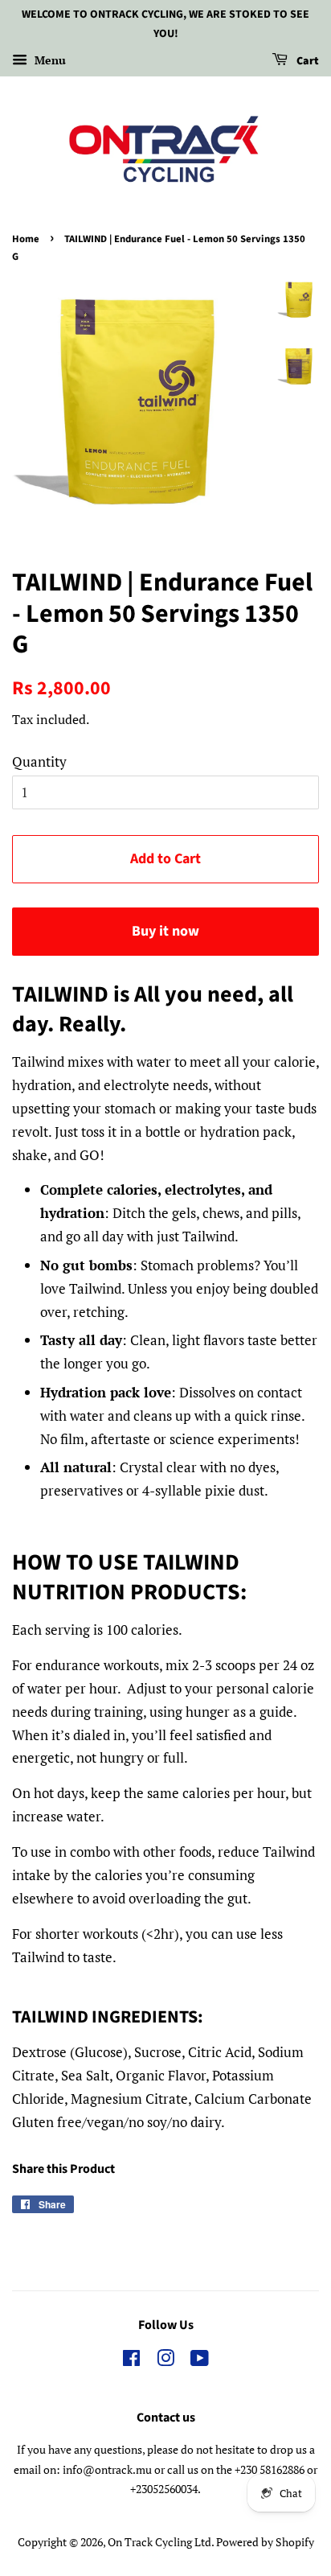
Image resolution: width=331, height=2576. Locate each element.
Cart (306, 61)
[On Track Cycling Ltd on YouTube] (200, 2361)
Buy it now (165, 931)
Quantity (39, 761)
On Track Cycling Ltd (159, 2542)
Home (26, 239)
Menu (49, 60)
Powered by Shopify (265, 2542)
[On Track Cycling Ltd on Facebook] (131, 2361)
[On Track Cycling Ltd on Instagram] (165, 2361)
